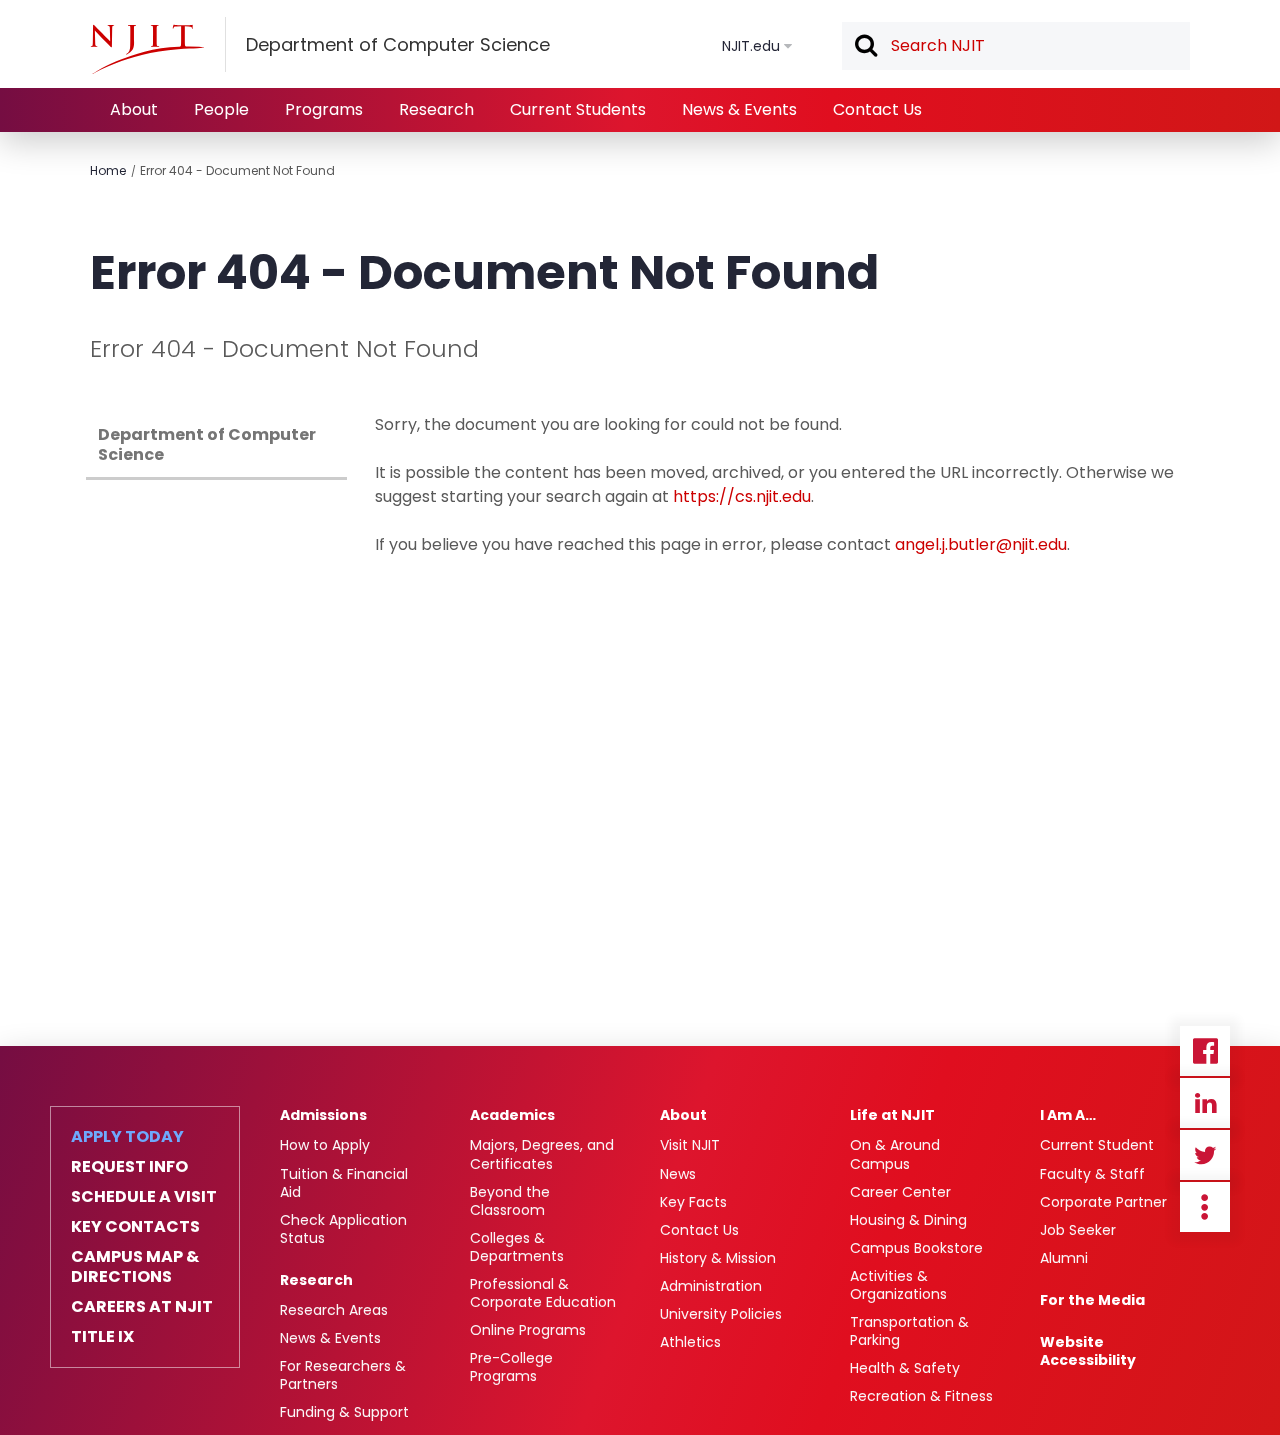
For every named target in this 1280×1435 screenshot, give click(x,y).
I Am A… (1068, 1115)
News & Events (739, 109)
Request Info (129, 1167)
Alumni (1064, 1258)
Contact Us (877, 109)
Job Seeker (1078, 1230)
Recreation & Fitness (921, 1396)
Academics (512, 1115)
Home (108, 170)
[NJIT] (147, 49)
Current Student (1097, 1145)
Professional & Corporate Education (543, 1293)
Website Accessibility (1088, 1351)
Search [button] (865, 47)
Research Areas (334, 1310)
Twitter (1205, 1155)
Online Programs (528, 1330)
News (678, 1174)
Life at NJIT (892, 1115)
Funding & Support (344, 1412)
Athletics (690, 1342)
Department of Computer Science (207, 444)
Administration (711, 1286)
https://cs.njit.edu (742, 496)
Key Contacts (135, 1227)
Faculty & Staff (1092, 1174)
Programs (324, 109)
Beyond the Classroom (510, 1201)
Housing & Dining (908, 1220)
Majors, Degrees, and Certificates (542, 1154)
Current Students (578, 109)
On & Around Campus (895, 1154)
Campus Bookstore (916, 1248)
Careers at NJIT (142, 1307)
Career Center (900, 1192)
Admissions (323, 1115)
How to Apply (325, 1145)
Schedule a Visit (144, 1197)
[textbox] (1016, 46)
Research (436, 109)
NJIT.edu (751, 46)
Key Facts (693, 1202)
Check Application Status (343, 1229)
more (1205, 1207)
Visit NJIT (690, 1145)
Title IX (102, 1337)
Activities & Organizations (898, 1285)
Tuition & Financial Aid (344, 1183)
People (221, 109)
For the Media (1092, 1300)
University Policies (721, 1314)
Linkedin (1205, 1103)
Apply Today (127, 1137)
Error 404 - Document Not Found (237, 170)
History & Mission (718, 1258)
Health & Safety (905, 1368)
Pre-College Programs (511, 1367)
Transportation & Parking (909, 1331)
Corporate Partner (1103, 1202)
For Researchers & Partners (343, 1375)
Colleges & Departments (517, 1247)
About (134, 109)
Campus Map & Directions (135, 1267)
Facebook (1205, 1051)
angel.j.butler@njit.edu (981, 544)
